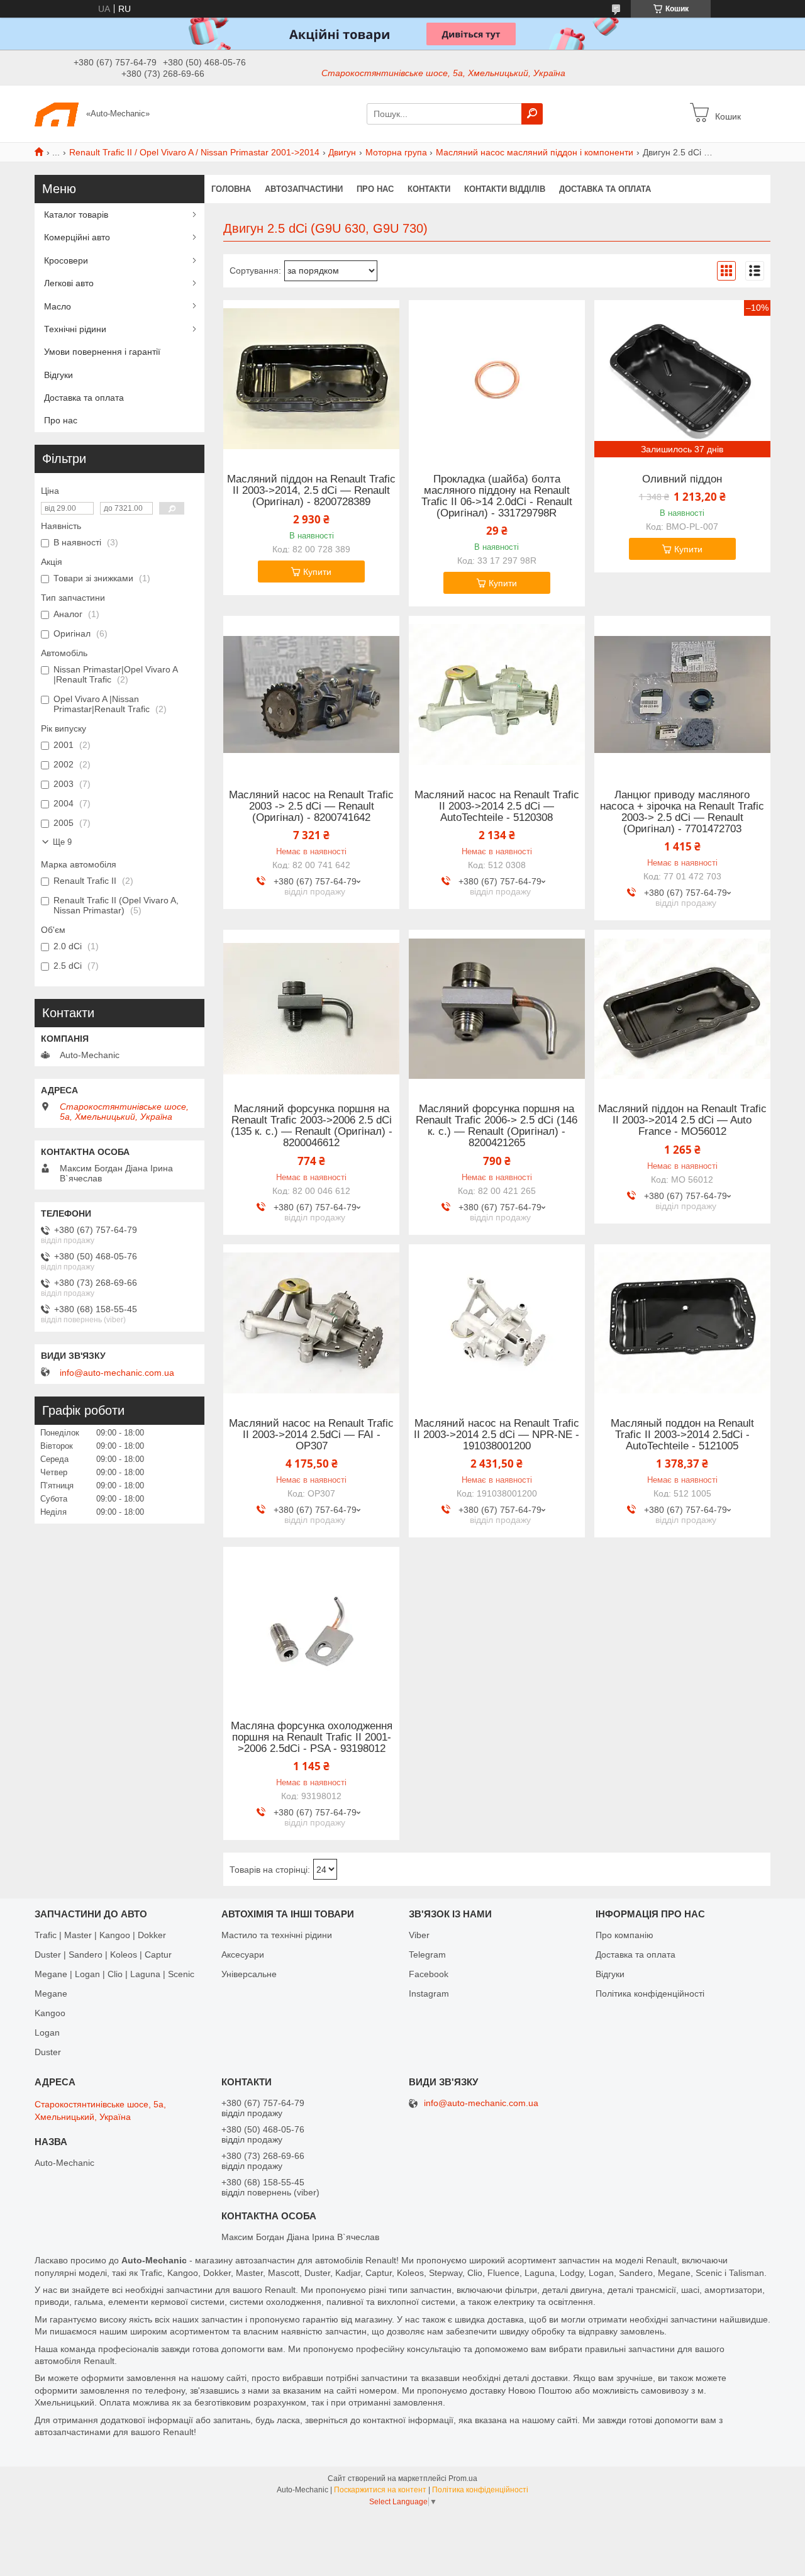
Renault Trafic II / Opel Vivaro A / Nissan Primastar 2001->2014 (194, 152)
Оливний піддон (682, 479)
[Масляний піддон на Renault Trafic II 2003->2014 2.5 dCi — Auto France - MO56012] (682, 1008)
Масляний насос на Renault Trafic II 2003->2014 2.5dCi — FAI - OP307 (311, 1435)
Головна (231, 189)
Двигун (342, 152)
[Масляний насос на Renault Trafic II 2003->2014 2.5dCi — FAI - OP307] (311, 1323)
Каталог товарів (76, 215)
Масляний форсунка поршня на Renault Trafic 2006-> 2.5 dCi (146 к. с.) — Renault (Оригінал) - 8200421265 (497, 1126)
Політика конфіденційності (650, 1993)
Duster (48, 2052)
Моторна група (396, 152)
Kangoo (50, 2013)
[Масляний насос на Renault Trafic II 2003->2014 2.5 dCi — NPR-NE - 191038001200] (497, 1323)
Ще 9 (62, 842)
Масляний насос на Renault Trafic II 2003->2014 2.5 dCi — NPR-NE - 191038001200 (497, 1435)
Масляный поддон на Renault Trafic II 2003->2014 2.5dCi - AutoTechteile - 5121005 (682, 1435)
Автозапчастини (304, 189)
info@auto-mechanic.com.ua (117, 1373)
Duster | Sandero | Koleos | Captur (103, 1954)
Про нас (375, 189)
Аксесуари (243, 1954)
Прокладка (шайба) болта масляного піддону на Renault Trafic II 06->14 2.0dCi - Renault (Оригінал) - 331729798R (497, 496)
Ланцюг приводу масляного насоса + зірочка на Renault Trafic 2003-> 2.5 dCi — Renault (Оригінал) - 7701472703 (682, 812)
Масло (58, 306)
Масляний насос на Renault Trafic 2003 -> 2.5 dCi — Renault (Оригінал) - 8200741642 (311, 806)
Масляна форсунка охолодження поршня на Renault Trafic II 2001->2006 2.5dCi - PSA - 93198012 (312, 1737)
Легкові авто (69, 283)
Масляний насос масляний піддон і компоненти (535, 152)
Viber (419, 1935)
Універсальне (249, 1974)
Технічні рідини (75, 329)
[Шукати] (532, 114)
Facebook (429, 1974)
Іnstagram (429, 1993)
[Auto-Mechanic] (57, 113)
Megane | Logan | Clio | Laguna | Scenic (114, 1974)
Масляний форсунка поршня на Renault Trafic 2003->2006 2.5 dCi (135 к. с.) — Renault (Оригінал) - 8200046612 (312, 1126)
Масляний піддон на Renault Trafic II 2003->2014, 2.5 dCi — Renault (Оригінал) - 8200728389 (311, 491)
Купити (317, 572)
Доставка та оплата (605, 189)
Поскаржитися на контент (380, 2490)
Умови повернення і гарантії (102, 352)
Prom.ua (463, 2478)
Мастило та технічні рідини (277, 1935)
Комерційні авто (77, 237)
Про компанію (625, 1935)
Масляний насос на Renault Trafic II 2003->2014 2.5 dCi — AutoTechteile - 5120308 (497, 806)
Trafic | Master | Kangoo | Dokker (100, 1935)
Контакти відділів (505, 189)
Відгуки (58, 375)
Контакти (429, 189)
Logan (47, 2032)
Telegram (427, 1954)
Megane (51, 1993)
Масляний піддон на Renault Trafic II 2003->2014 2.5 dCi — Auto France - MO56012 (682, 1120)
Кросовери (66, 260)
